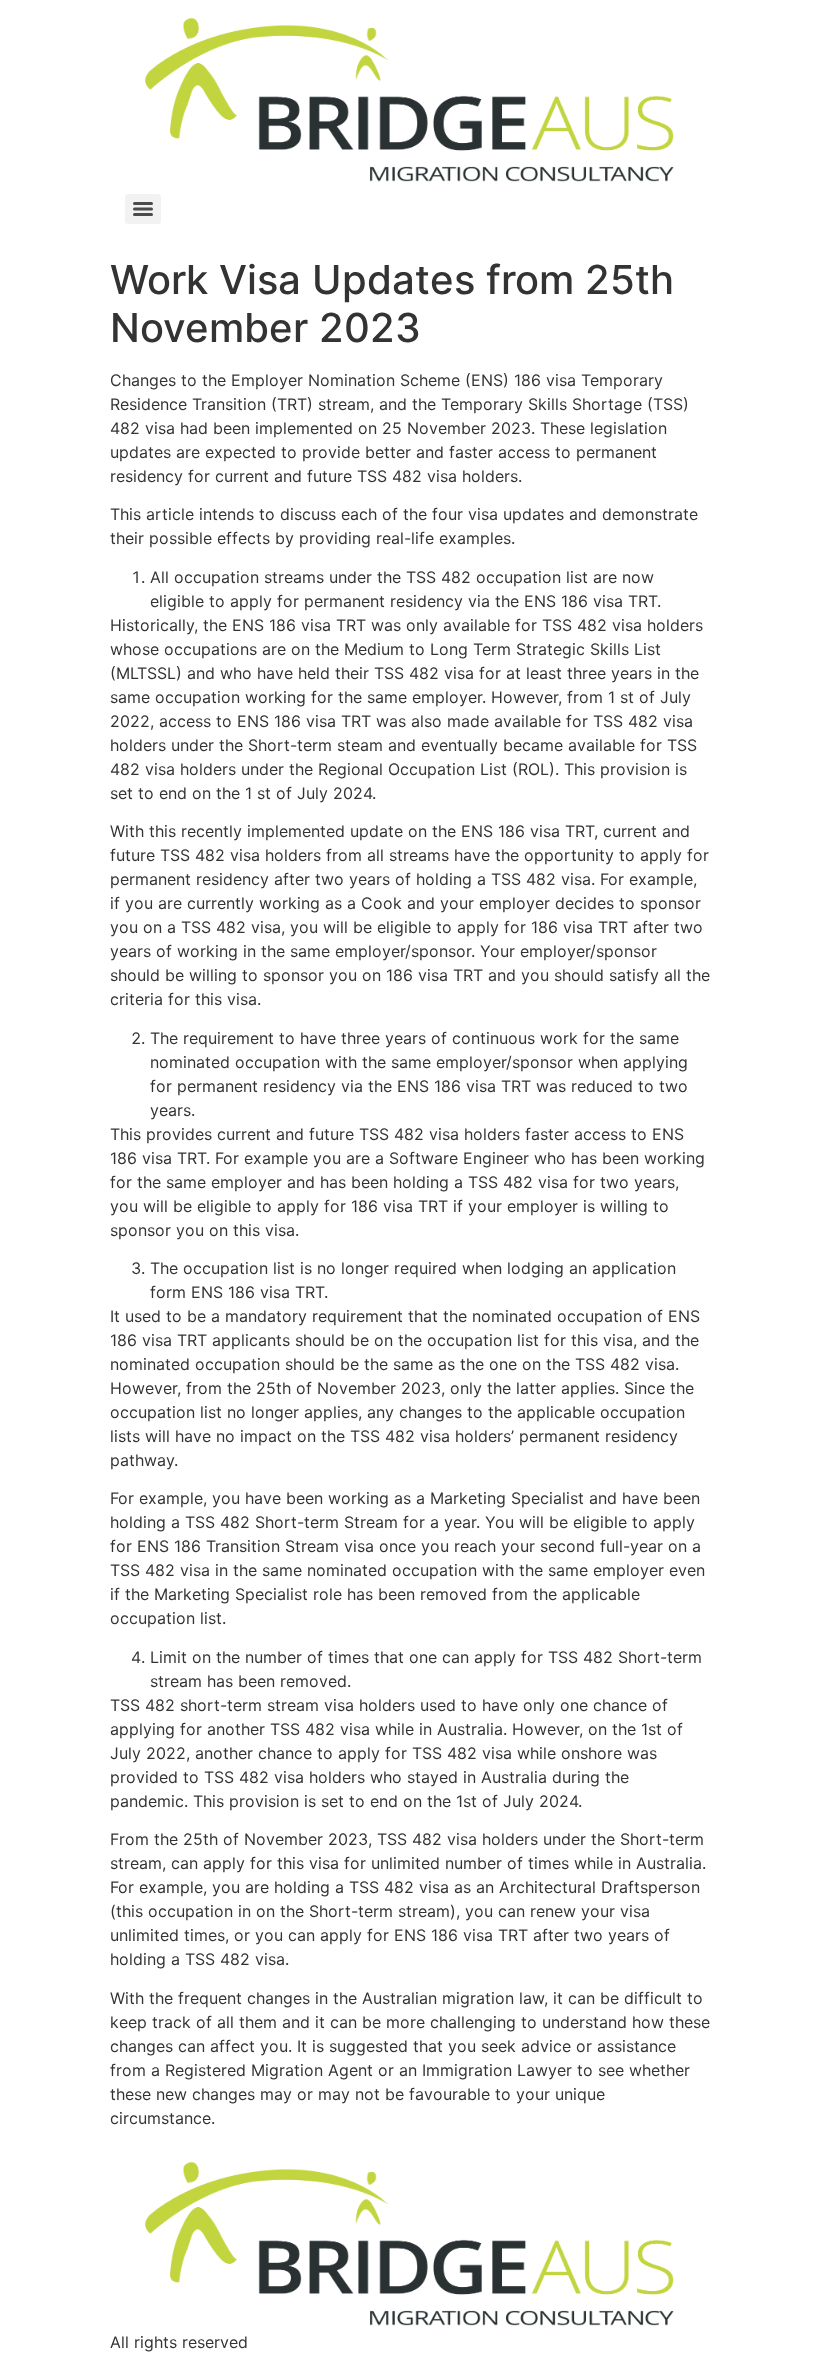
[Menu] (143, 209)
